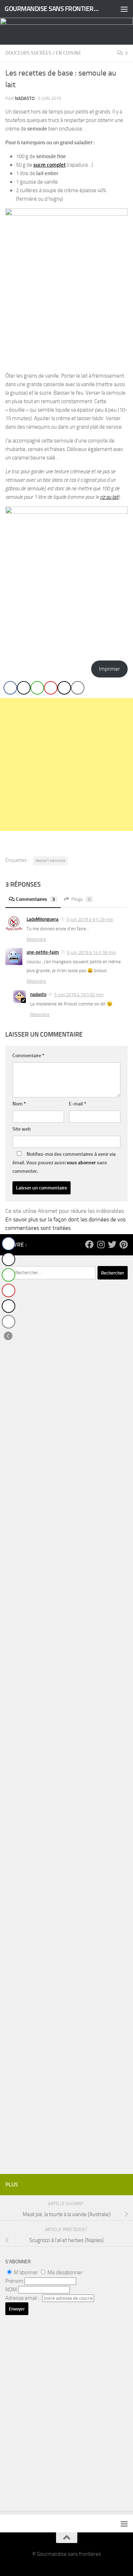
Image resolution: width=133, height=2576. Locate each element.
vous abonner (81, 1163)
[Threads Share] (64, 688)
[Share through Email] (78, 688)
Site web (22, 1129)
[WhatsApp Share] (37, 688)
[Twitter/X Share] (24, 688)
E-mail (77, 1104)
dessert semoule (50, 860)
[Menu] (124, 9)
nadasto (25, 98)
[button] (8, 1336)
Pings (81, 899)
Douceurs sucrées (28, 53)
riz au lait (109, 497)
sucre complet (49, 165)
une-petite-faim (43, 952)
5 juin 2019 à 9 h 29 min (90, 919)
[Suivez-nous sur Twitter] (112, 1244)
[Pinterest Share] (51, 688)
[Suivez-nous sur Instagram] (101, 1244)
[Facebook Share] (10, 688)
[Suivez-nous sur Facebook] (89, 1244)
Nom (19, 1104)
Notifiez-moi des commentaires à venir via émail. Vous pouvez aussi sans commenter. (64, 1163)
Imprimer (109, 669)
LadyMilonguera (43, 919)
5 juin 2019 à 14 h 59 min (91, 952)
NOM (11, 2290)
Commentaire (28, 1056)
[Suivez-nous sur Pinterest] (123, 1244)
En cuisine (68, 53)
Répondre (36, 939)
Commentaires (35, 899)
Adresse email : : (24, 2298)
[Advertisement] (66, 765)
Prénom (14, 2281)
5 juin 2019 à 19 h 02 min (79, 995)
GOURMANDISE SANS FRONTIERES (52, 9)
